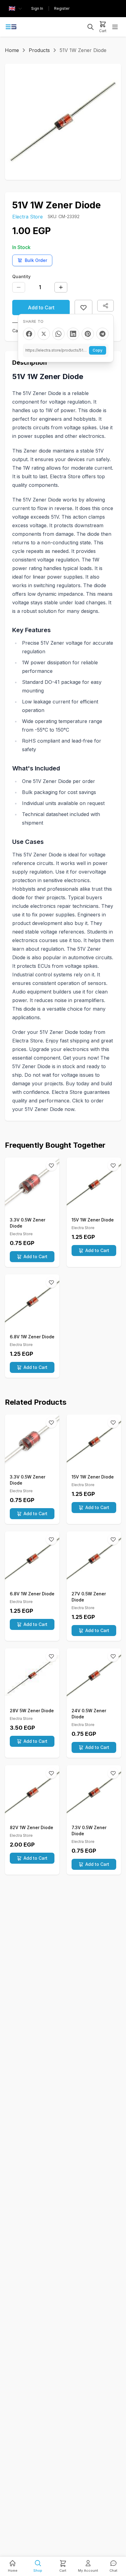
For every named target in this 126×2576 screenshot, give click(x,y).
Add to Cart (41, 308)
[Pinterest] (88, 334)
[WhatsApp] (58, 334)
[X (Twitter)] (44, 334)
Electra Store (28, 217)
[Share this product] (106, 306)
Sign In (37, 8)
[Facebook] (29, 334)
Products (39, 50)
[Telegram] (102, 334)
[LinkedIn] (73, 334)
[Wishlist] (51, 1165)
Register (62, 8)
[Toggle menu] (115, 27)
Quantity (21, 276)
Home (12, 50)
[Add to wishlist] (83, 308)
